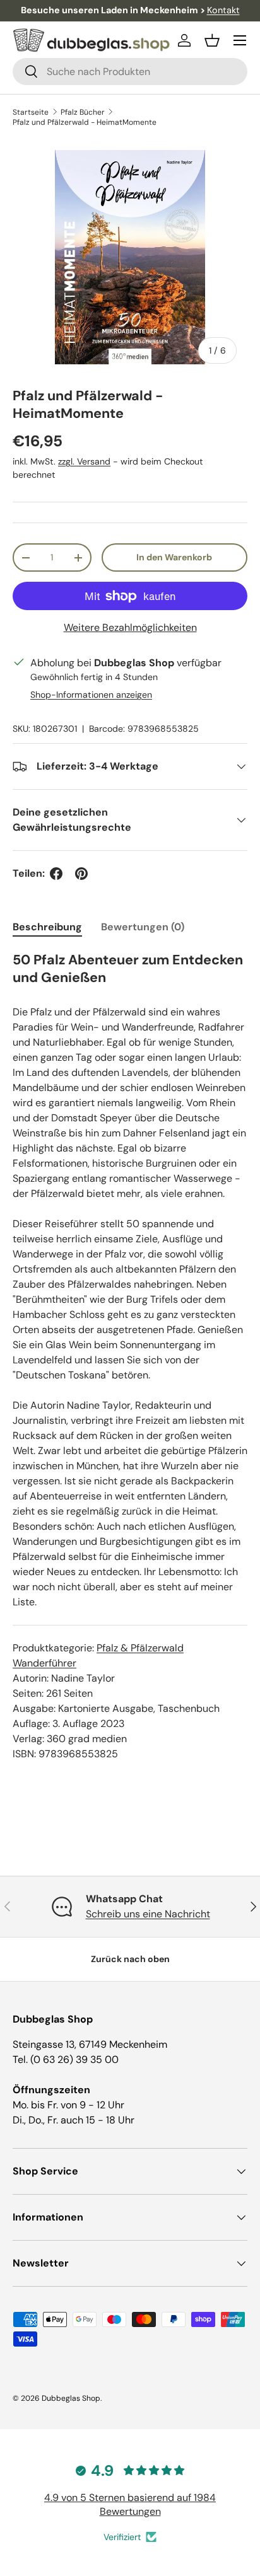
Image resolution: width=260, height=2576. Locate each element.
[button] (212, 40)
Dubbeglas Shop (71, 2398)
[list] (130, 257)
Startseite (31, 112)
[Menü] (240, 40)
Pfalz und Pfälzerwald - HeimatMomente (85, 122)
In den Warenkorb (174, 557)
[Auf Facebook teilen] (56, 874)
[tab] (47, 927)
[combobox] (130, 72)
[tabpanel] (130, 1356)
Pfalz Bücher (83, 112)
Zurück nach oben (130, 1959)
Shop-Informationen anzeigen (91, 695)
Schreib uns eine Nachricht (148, 1914)
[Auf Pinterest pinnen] (81, 874)
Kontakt (223, 10)
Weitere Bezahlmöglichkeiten (130, 627)
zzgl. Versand (84, 461)
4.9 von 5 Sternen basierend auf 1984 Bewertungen (130, 2504)
